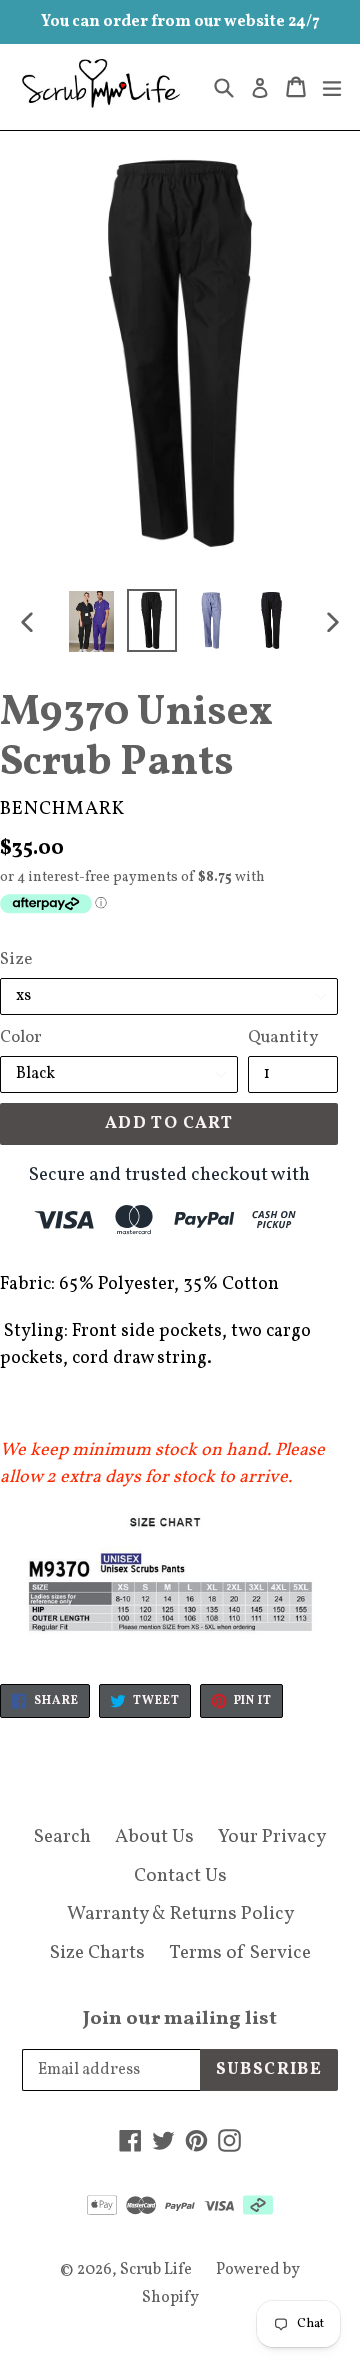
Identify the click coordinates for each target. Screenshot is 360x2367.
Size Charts (97, 1953)
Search (62, 1837)
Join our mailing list (180, 2019)
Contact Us (180, 1876)
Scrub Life (156, 2270)
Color (21, 1037)
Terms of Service (240, 1953)
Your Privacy (272, 1837)
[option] (92, 621)
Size (16, 959)
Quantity (283, 1037)
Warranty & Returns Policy (180, 1914)
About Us (154, 1837)
